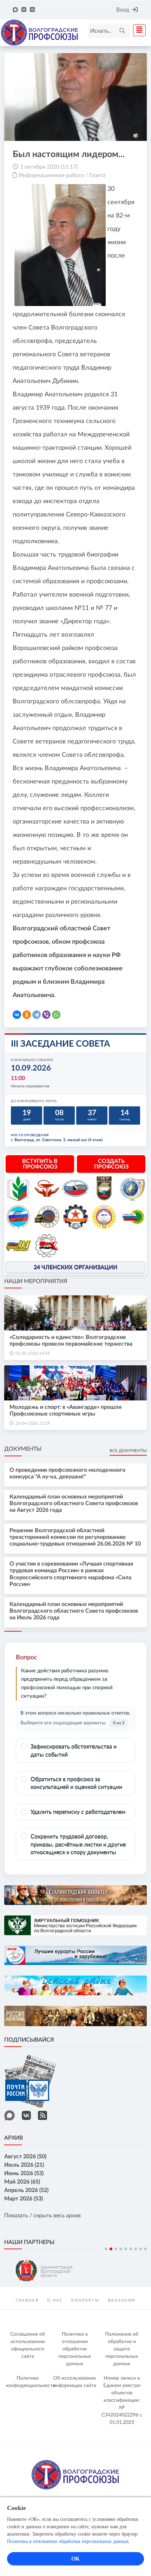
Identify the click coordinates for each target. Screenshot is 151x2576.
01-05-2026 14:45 (33, 1353)
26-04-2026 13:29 (33, 1423)
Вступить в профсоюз (40, 1164)
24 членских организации (75, 1267)
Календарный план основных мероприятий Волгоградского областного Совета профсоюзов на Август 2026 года (74, 1503)
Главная (27, 2300)
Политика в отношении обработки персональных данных (75, 2349)
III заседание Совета (60, 1044)
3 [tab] (116, 2249)
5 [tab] (126, 2249)
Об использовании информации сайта (75, 2382)
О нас (55, 2300)
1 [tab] (106, 2249)
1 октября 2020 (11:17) (49, 167)
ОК (75, 2559)
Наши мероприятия (36, 1281)
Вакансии (122, 2300)
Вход (123, 10)
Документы (23, 1449)
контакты (85, 2300)
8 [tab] (140, 2249)
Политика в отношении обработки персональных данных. (69, 2541)
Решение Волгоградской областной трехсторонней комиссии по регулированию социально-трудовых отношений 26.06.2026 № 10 (75, 1537)
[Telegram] (37, 1015)
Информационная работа (51, 175)
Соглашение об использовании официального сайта (28, 2345)
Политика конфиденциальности (29, 2382)
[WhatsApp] (56, 1015)
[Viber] (46, 1015)
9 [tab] (145, 2249)
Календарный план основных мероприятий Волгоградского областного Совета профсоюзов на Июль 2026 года (74, 1611)
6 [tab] (131, 2249)
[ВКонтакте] (17, 1015)
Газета (97, 175)
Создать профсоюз (111, 1164)
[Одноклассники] (27, 1015)
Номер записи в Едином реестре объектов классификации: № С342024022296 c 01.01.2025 (122, 2400)
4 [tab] (121, 2249)
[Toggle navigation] (137, 30)
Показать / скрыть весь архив (42, 2216)
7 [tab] (136, 2249)
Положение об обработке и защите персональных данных (122, 2349)
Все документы (128, 1451)
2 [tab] (111, 2249)
